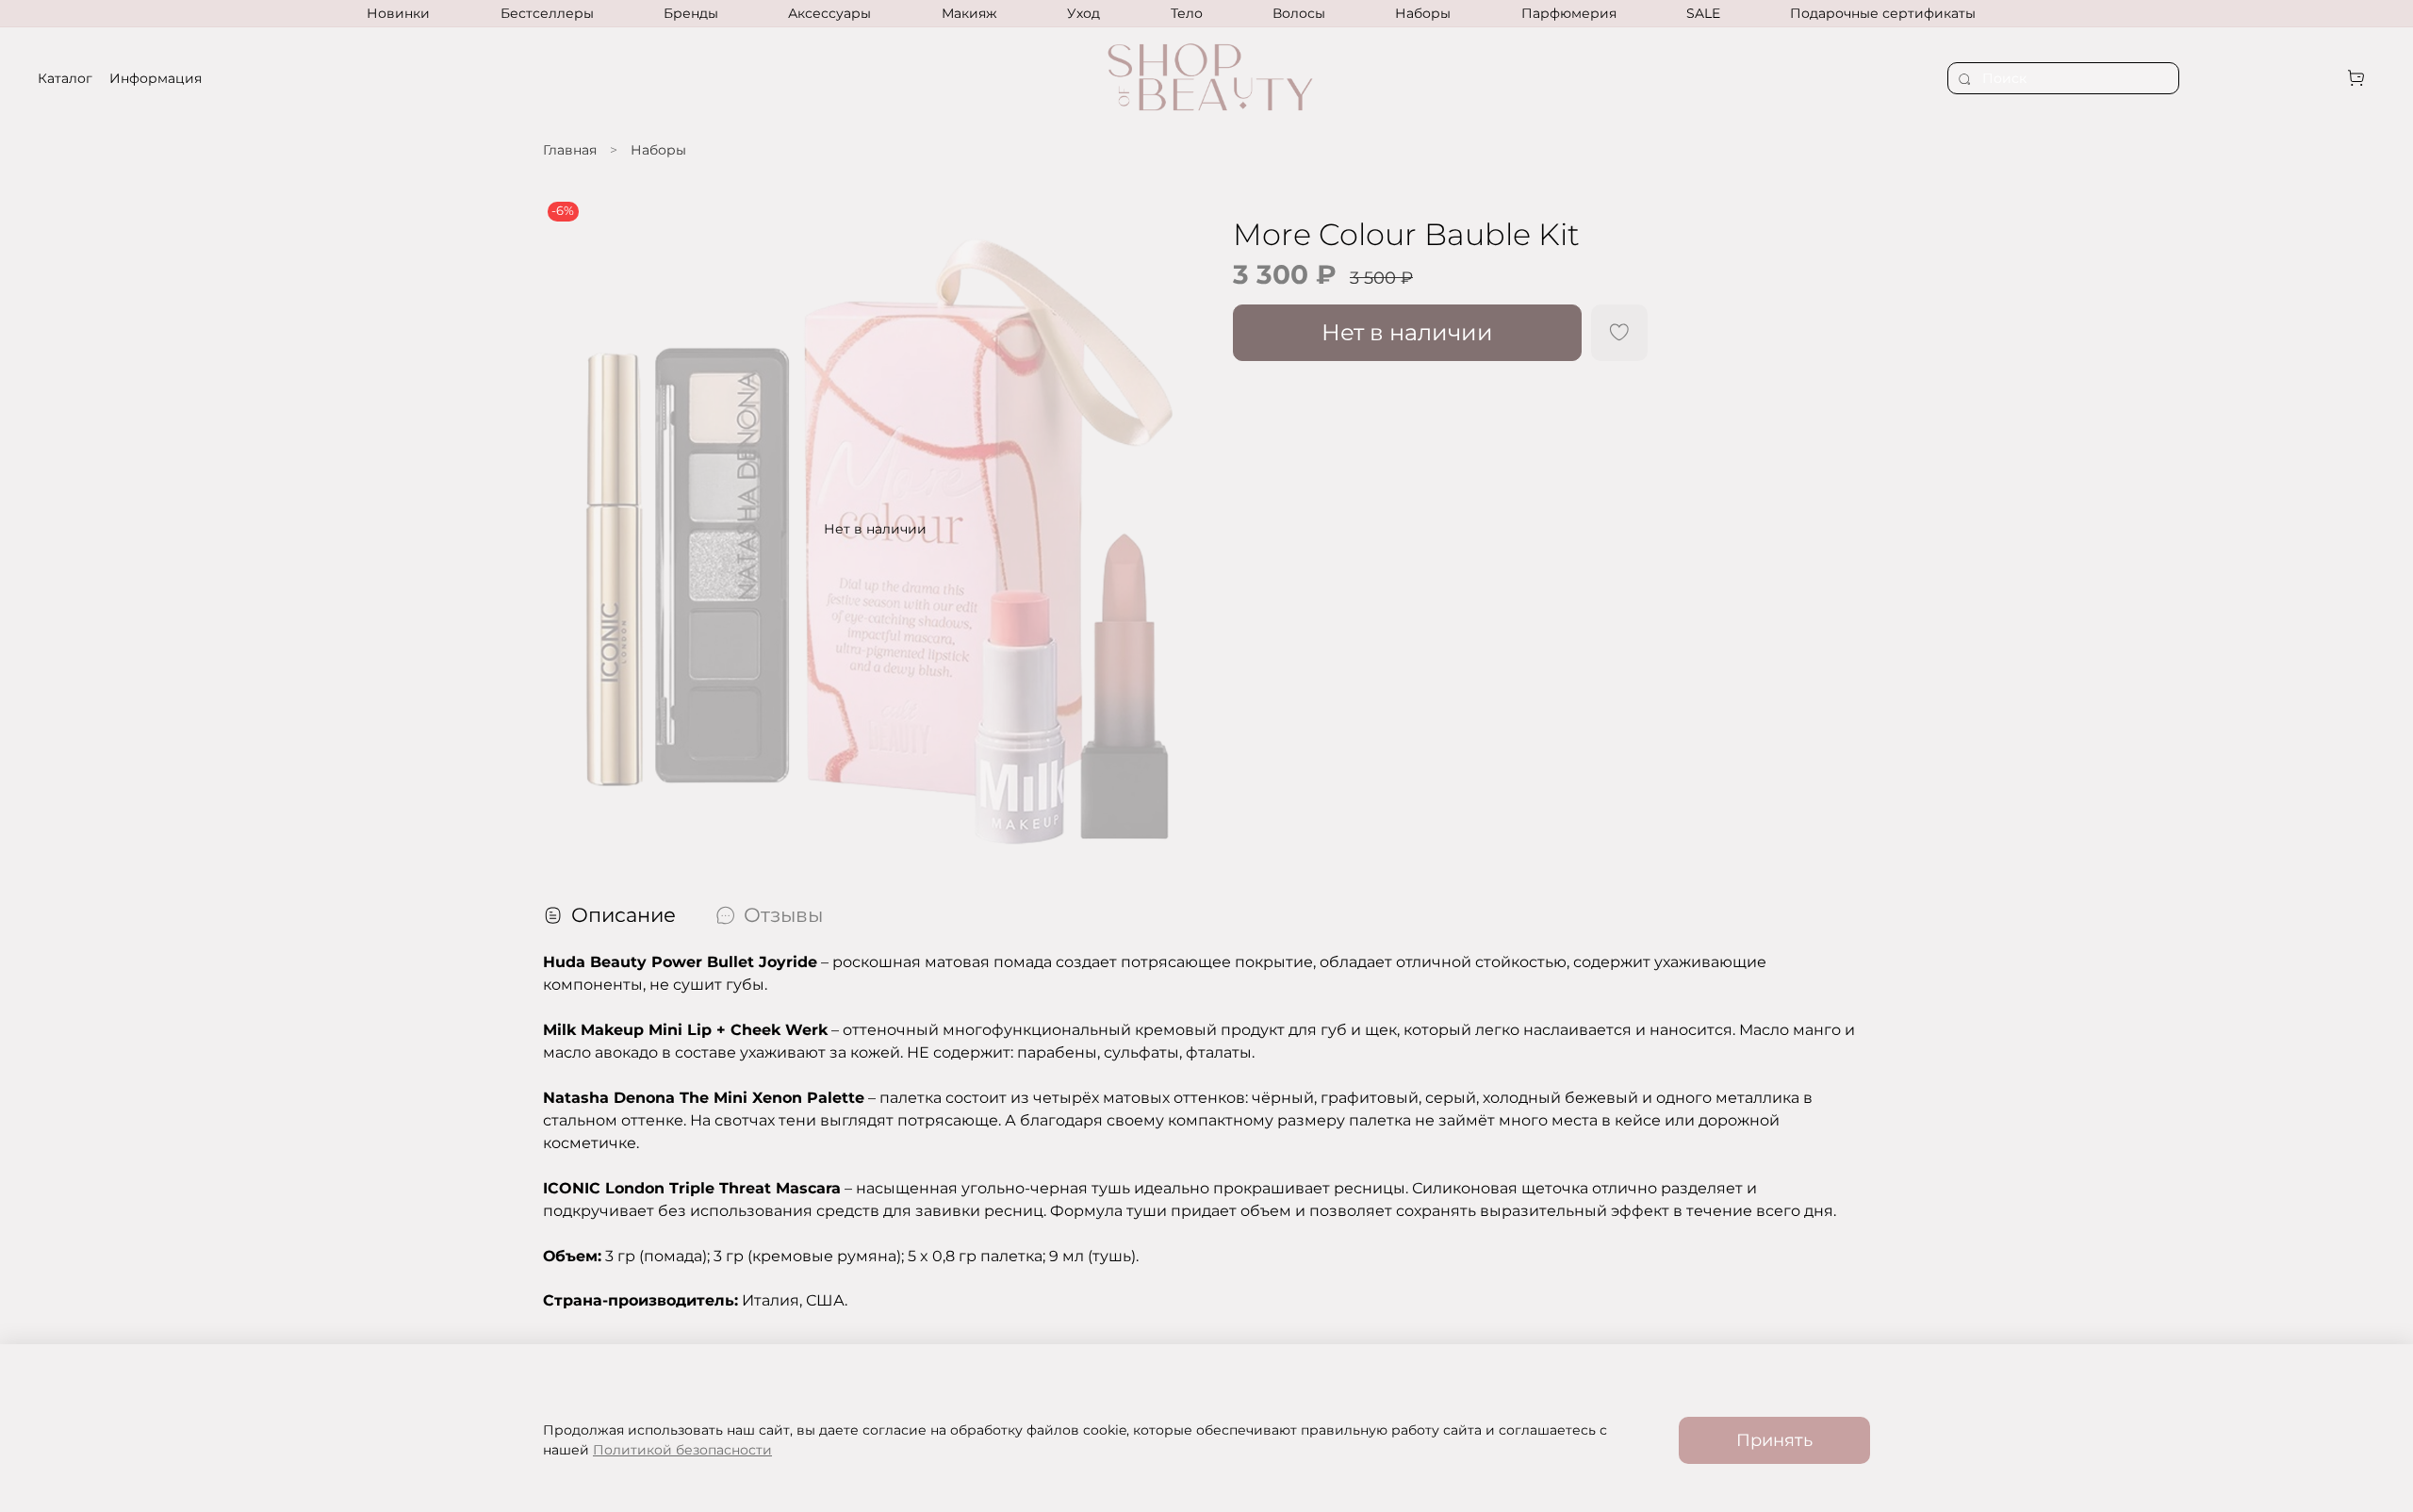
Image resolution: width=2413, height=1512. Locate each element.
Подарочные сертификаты (1883, 13)
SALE (1703, 13)
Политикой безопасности (682, 1450)
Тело (1187, 13)
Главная (570, 150)
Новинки (398, 13)
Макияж (969, 13)
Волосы (1299, 13)
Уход (1083, 13)
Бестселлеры (547, 13)
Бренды (691, 13)
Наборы (1423, 13)
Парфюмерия (1569, 13)
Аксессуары (829, 13)
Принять (1774, 1440)
